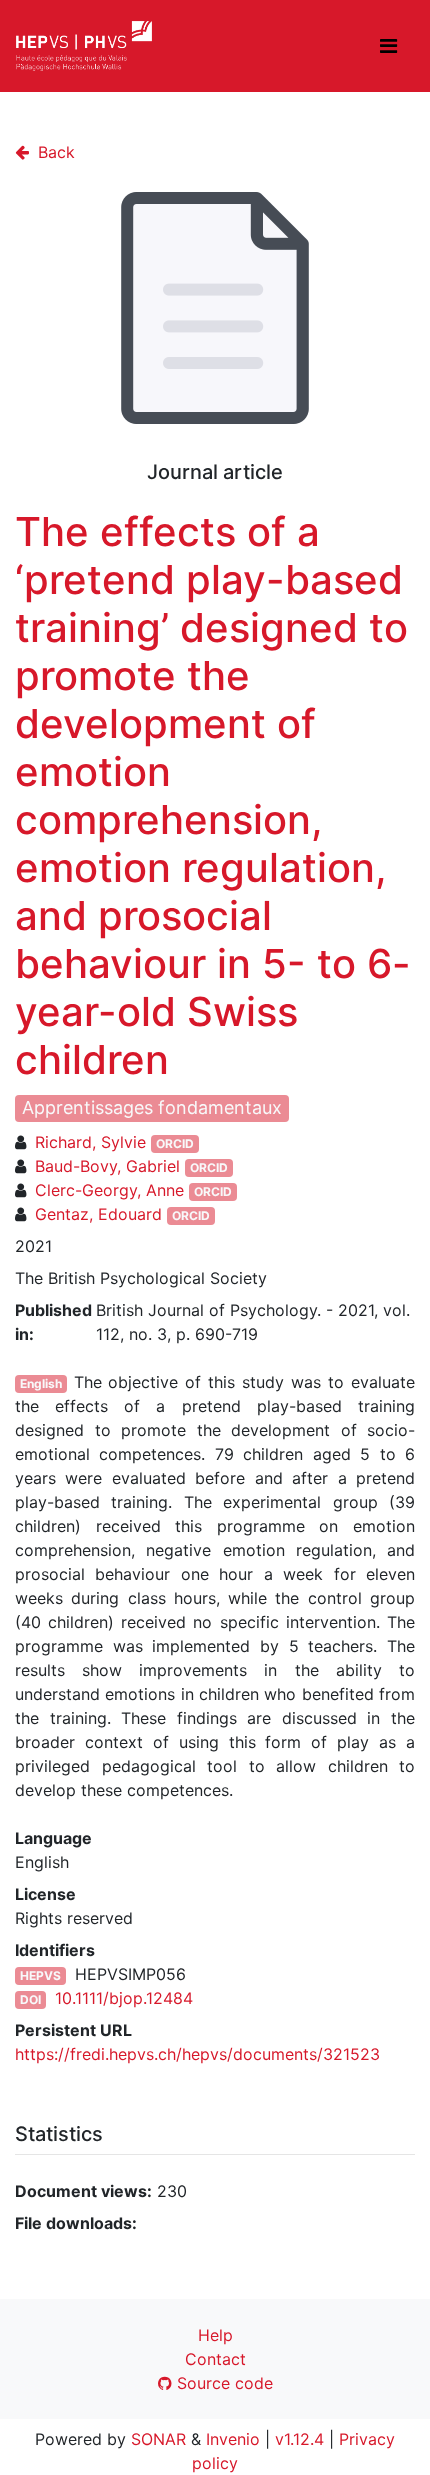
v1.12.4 (299, 2439)
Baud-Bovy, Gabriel (107, 1166)
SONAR (158, 2439)
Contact (215, 2359)
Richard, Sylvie (90, 1142)
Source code (222, 2383)
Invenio (233, 2439)
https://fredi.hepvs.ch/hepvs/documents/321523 (197, 2054)
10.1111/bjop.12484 (124, 1998)
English (41, 1383)
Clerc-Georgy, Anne (109, 1190)
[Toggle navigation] (388, 46)
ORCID (175, 1143)
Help (215, 2335)
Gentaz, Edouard (98, 1214)
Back (54, 152)
